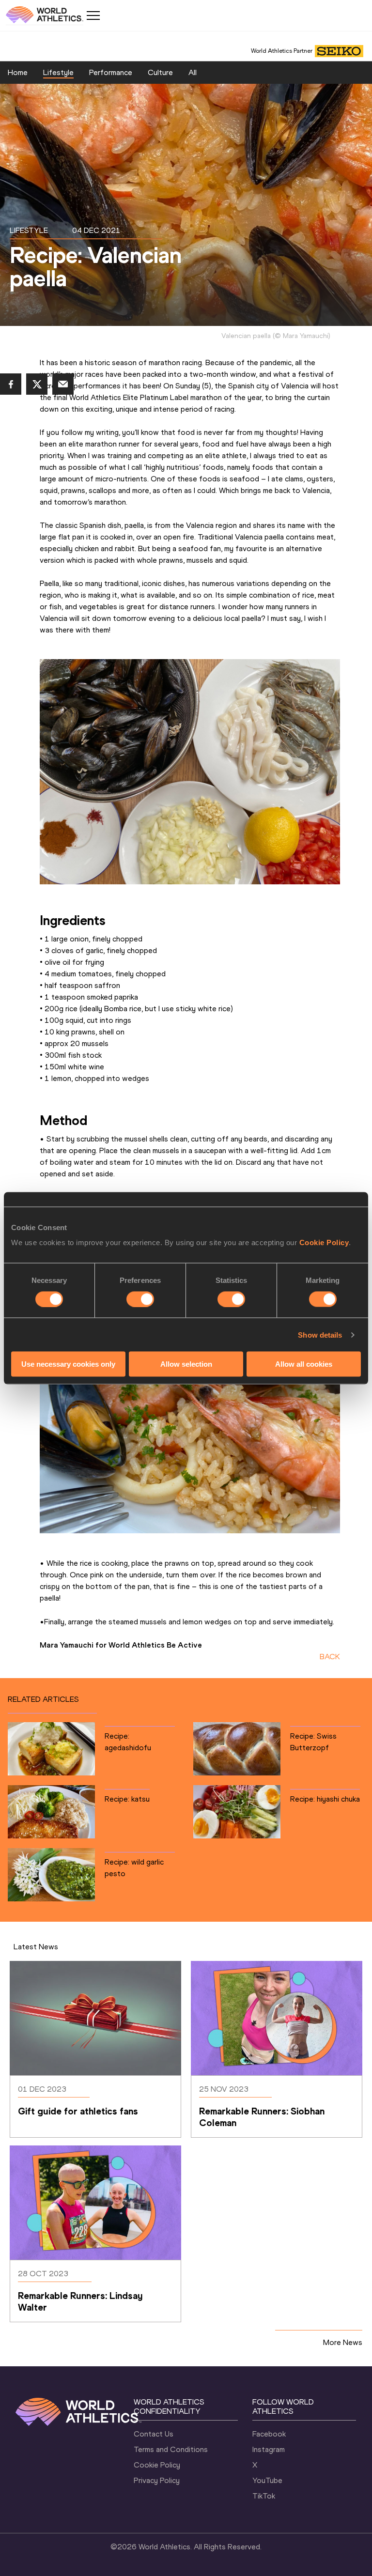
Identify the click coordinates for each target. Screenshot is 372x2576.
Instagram (269, 2449)
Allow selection (186, 1364)
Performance (111, 72)
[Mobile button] (93, 15)
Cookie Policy (324, 1242)
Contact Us (154, 2434)
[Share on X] (37, 384)
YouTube (267, 2480)
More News (343, 2342)
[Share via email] (63, 384)
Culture (160, 72)
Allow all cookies (304, 1364)
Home (18, 72)
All (193, 72)
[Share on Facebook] (11, 384)
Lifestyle (58, 72)
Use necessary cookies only (68, 1364)
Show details (320, 1334)
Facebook (269, 2434)
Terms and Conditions (171, 2449)
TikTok (264, 2496)
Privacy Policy (157, 2480)
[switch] (140, 1299)
